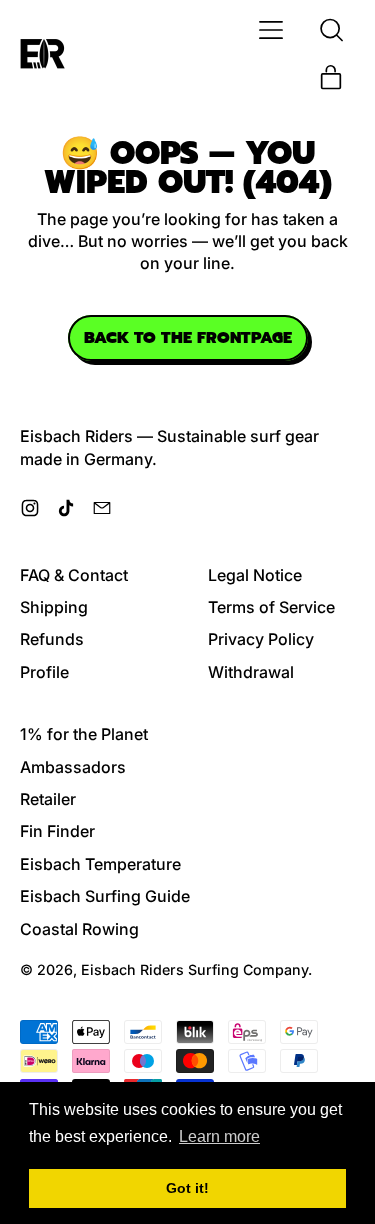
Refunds (52, 639)
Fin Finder (57, 831)
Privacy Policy (261, 639)
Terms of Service (271, 607)
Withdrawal (251, 672)
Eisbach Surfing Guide (105, 896)
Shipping (54, 607)
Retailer (48, 799)
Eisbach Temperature (100, 864)
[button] (331, 30)
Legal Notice (255, 575)
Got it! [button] (187, 1188)
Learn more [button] (219, 1136)
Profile (44, 672)
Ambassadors (73, 767)
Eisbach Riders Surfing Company (194, 969)
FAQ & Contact (74, 575)
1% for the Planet (84, 734)
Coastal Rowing (79, 929)
